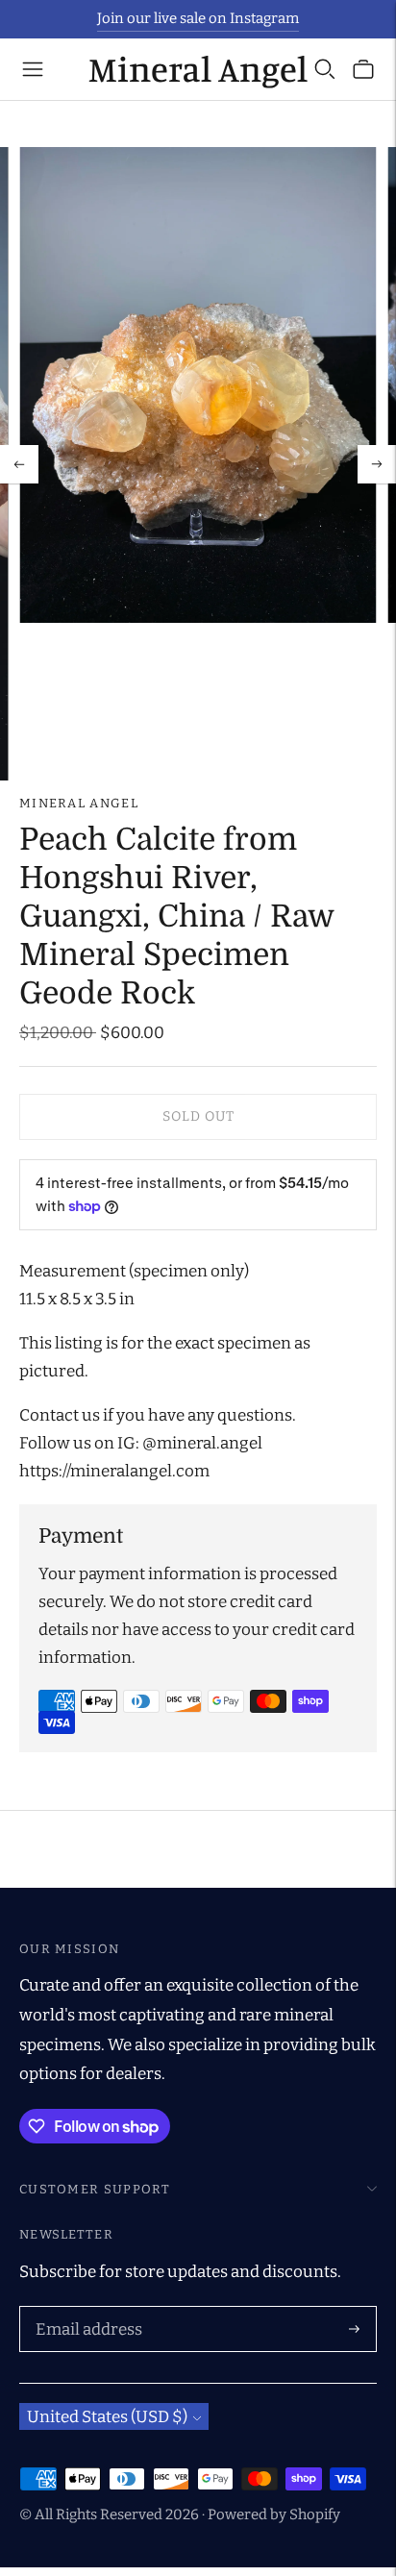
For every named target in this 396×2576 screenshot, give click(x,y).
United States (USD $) (107, 2417)
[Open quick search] (325, 69)
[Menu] (33, 69)
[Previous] (19, 464)
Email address (85, 2309)
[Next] (377, 464)
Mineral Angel (79, 803)
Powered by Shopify (274, 2514)
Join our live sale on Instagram (198, 18)
